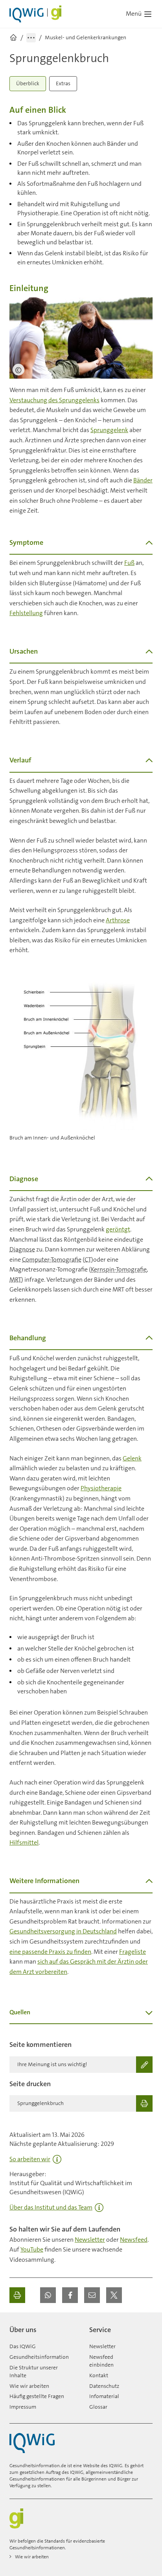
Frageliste (133, 1952)
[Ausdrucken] (17, 2295)
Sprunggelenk (109, 430)
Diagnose (22, 1249)
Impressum (23, 2407)
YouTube (32, 2249)
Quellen (20, 2012)
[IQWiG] (32, 2443)
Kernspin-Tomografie (119, 1269)
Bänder (143, 480)
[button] (48, 2295)
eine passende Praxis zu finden (50, 1952)
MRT (15, 1280)
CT (88, 1260)
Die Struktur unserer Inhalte (34, 2371)
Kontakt (99, 2375)
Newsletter (90, 2240)
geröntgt (118, 1229)
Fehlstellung (26, 613)
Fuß (129, 563)
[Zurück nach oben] (145, 2327)
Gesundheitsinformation (39, 2357)
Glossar (98, 2407)
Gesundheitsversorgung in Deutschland (63, 1931)
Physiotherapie (101, 1488)
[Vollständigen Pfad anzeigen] (31, 38)
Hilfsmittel (24, 1842)
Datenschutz (104, 2386)
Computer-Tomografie (52, 1260)
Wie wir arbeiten (29, 2386)
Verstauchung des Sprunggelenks (54, 400)
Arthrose (118, 920)
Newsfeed (134, 2240)
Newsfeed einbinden (101, 2361)
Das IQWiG (23, 2346)
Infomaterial (104, 2396)
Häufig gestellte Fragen (37, 2396)
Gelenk (132, 1458)
